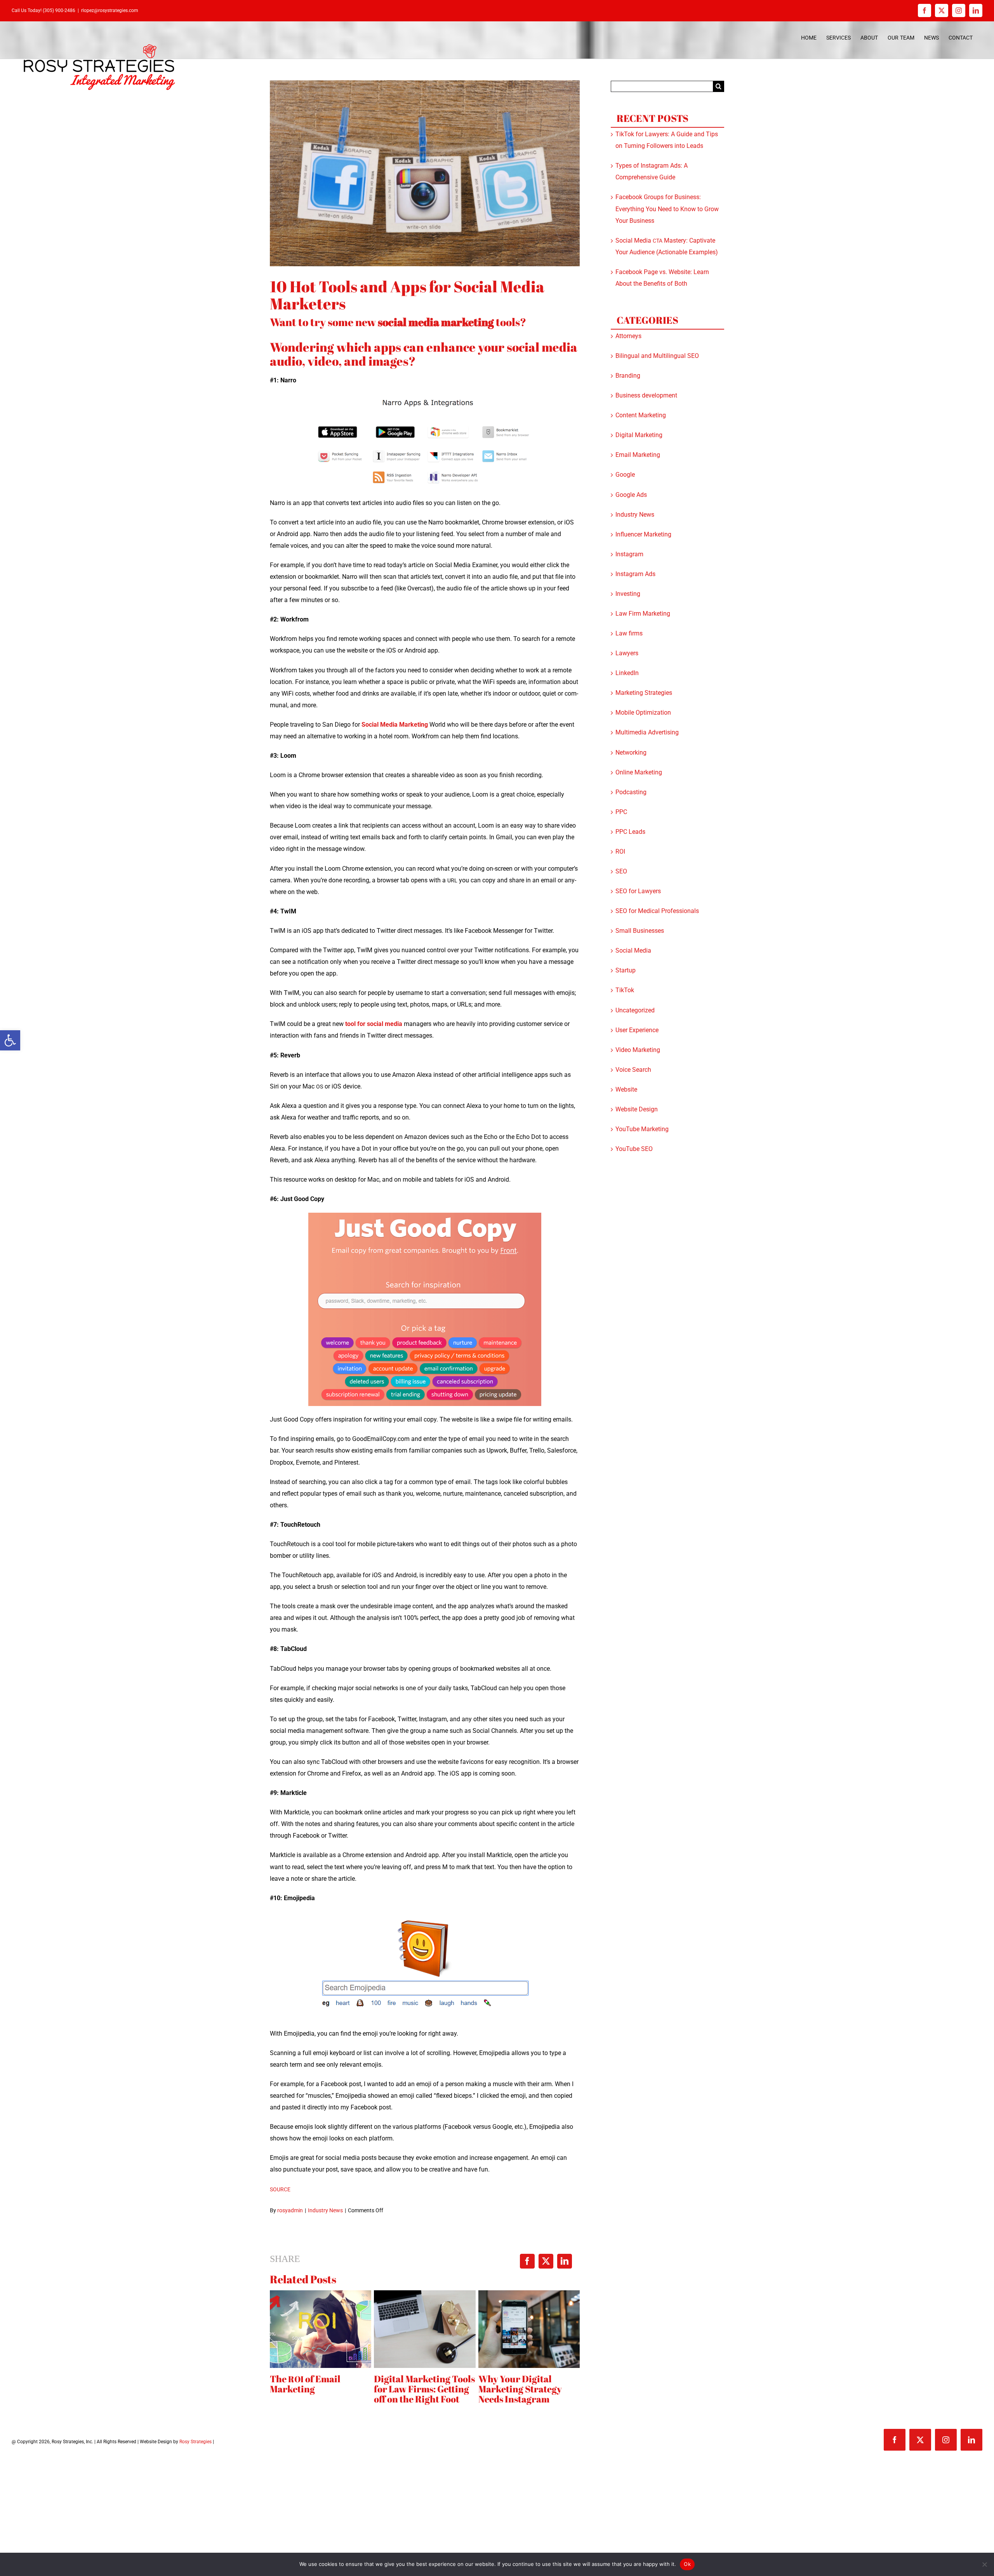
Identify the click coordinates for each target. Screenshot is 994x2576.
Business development (646, 395)
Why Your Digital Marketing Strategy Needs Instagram (340, 2389)
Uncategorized (635, 1010)
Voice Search (633, 1070)
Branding (628, 376)
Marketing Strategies (644, 693)
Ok (687, 2564)
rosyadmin (290, 2210)
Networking (631, 752)
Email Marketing (638, 455)
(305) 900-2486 (59, 10)
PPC (621, 812)
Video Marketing (638, 1050)
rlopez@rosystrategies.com (110, 10)
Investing (628, 594)
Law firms (629, 633)
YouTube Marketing (642, 1129)
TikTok (625, 990)
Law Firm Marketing (643, 614)
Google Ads (631, 495)
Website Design (637, 1109)
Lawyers (627, 653)
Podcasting (631, 792)
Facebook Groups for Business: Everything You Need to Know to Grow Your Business (667, 209)
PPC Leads (630, 832)
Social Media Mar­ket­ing (395, 725)
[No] (984, 2564)
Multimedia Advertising (647, 732)
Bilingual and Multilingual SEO (657, 356)
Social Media (633, 950)
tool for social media (374, 1024)
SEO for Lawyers (638, 891)
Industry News (325, 2210)
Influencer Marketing (643, 534)
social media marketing (436, 322)
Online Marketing (639, 772)
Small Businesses (640, 931)
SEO (621, 871)
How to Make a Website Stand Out (555, 2384)
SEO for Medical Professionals (657, 911)
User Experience (637, 1030)
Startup (626, 970)
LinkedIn (627, 673)
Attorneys (628, 336)
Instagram (629, 554)
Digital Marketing (639, 435)
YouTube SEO (634, 1149)
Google (625, 475)
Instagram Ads (635, 574)
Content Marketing (641, 415)
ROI (620, 851)
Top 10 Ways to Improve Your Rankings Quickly (452, 2389)
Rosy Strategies (195, 2447)
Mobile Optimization (643, 713)
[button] (10, 1040)
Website (626, 1089)
